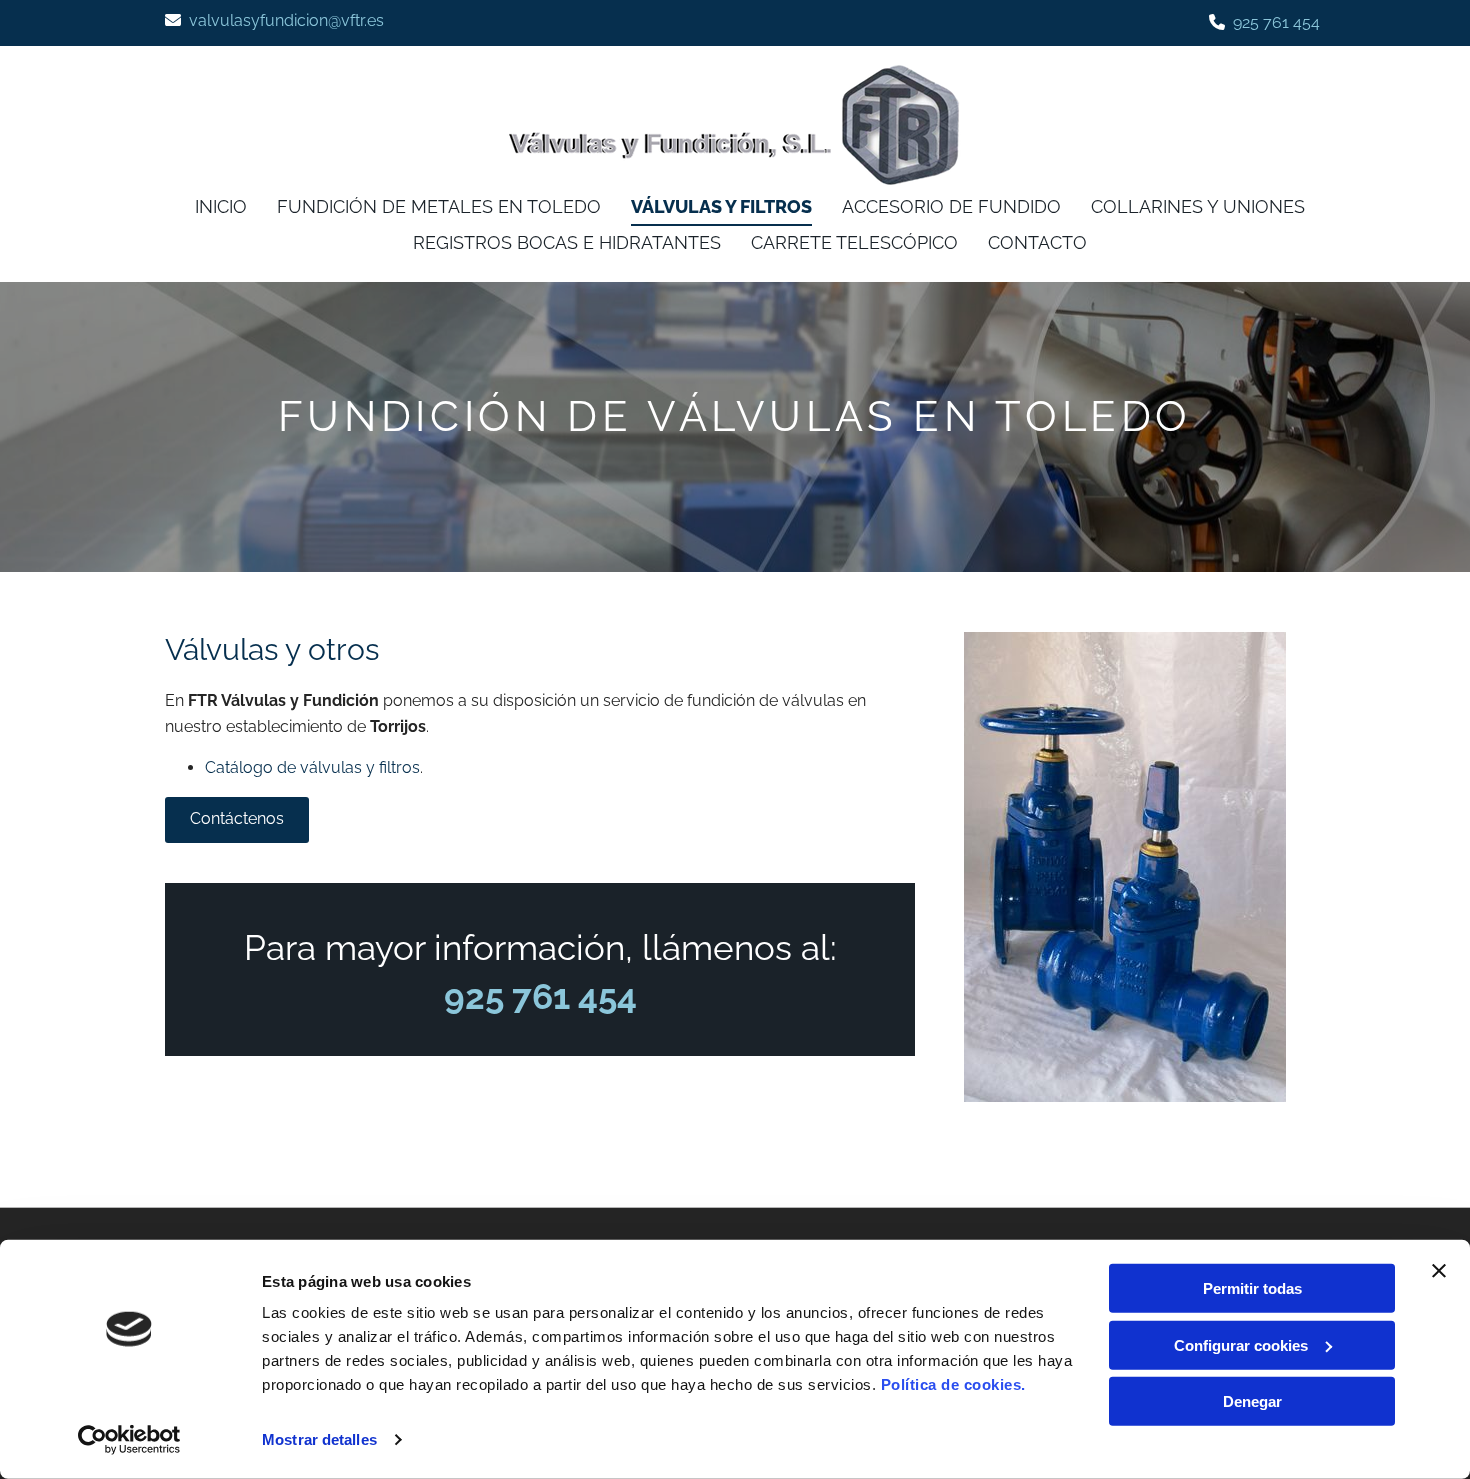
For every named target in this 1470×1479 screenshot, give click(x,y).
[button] (237, 820)
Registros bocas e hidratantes (567, 242)
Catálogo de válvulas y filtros (312, 767)
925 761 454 (1276, 22)
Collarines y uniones (1198, 206)
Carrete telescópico (854, 242)
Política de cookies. (953, 1384)
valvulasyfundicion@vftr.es (286, 20)
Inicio (221, 206)
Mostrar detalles (319, 1439)
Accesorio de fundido (951, 206)
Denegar (1252, 1401)
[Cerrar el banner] (1439, 1271)
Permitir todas (1252, 1288)
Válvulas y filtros (721, 206)
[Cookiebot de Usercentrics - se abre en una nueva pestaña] (129, 1440)
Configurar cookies (1241, 1344)
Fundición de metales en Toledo (439, 206)
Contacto (1037, 242)
